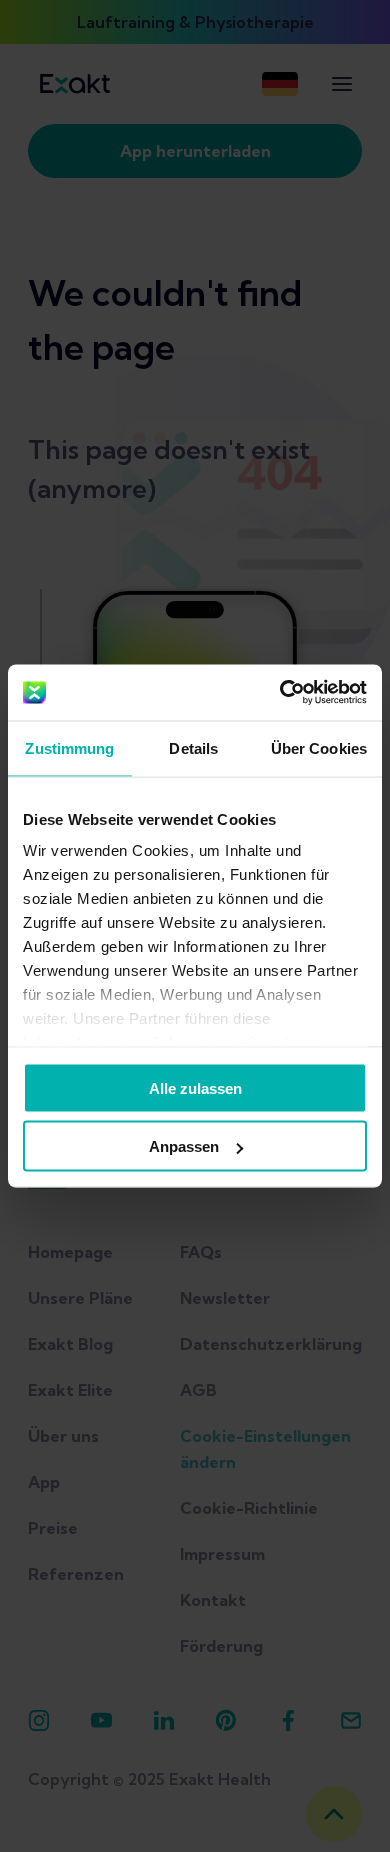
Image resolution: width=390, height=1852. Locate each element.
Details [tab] (193, 747)
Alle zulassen (195, 1087)
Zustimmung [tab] (69, 747)
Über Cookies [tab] (319, 747)
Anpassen (184, 1146)
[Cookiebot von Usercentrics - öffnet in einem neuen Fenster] (280, 693)
